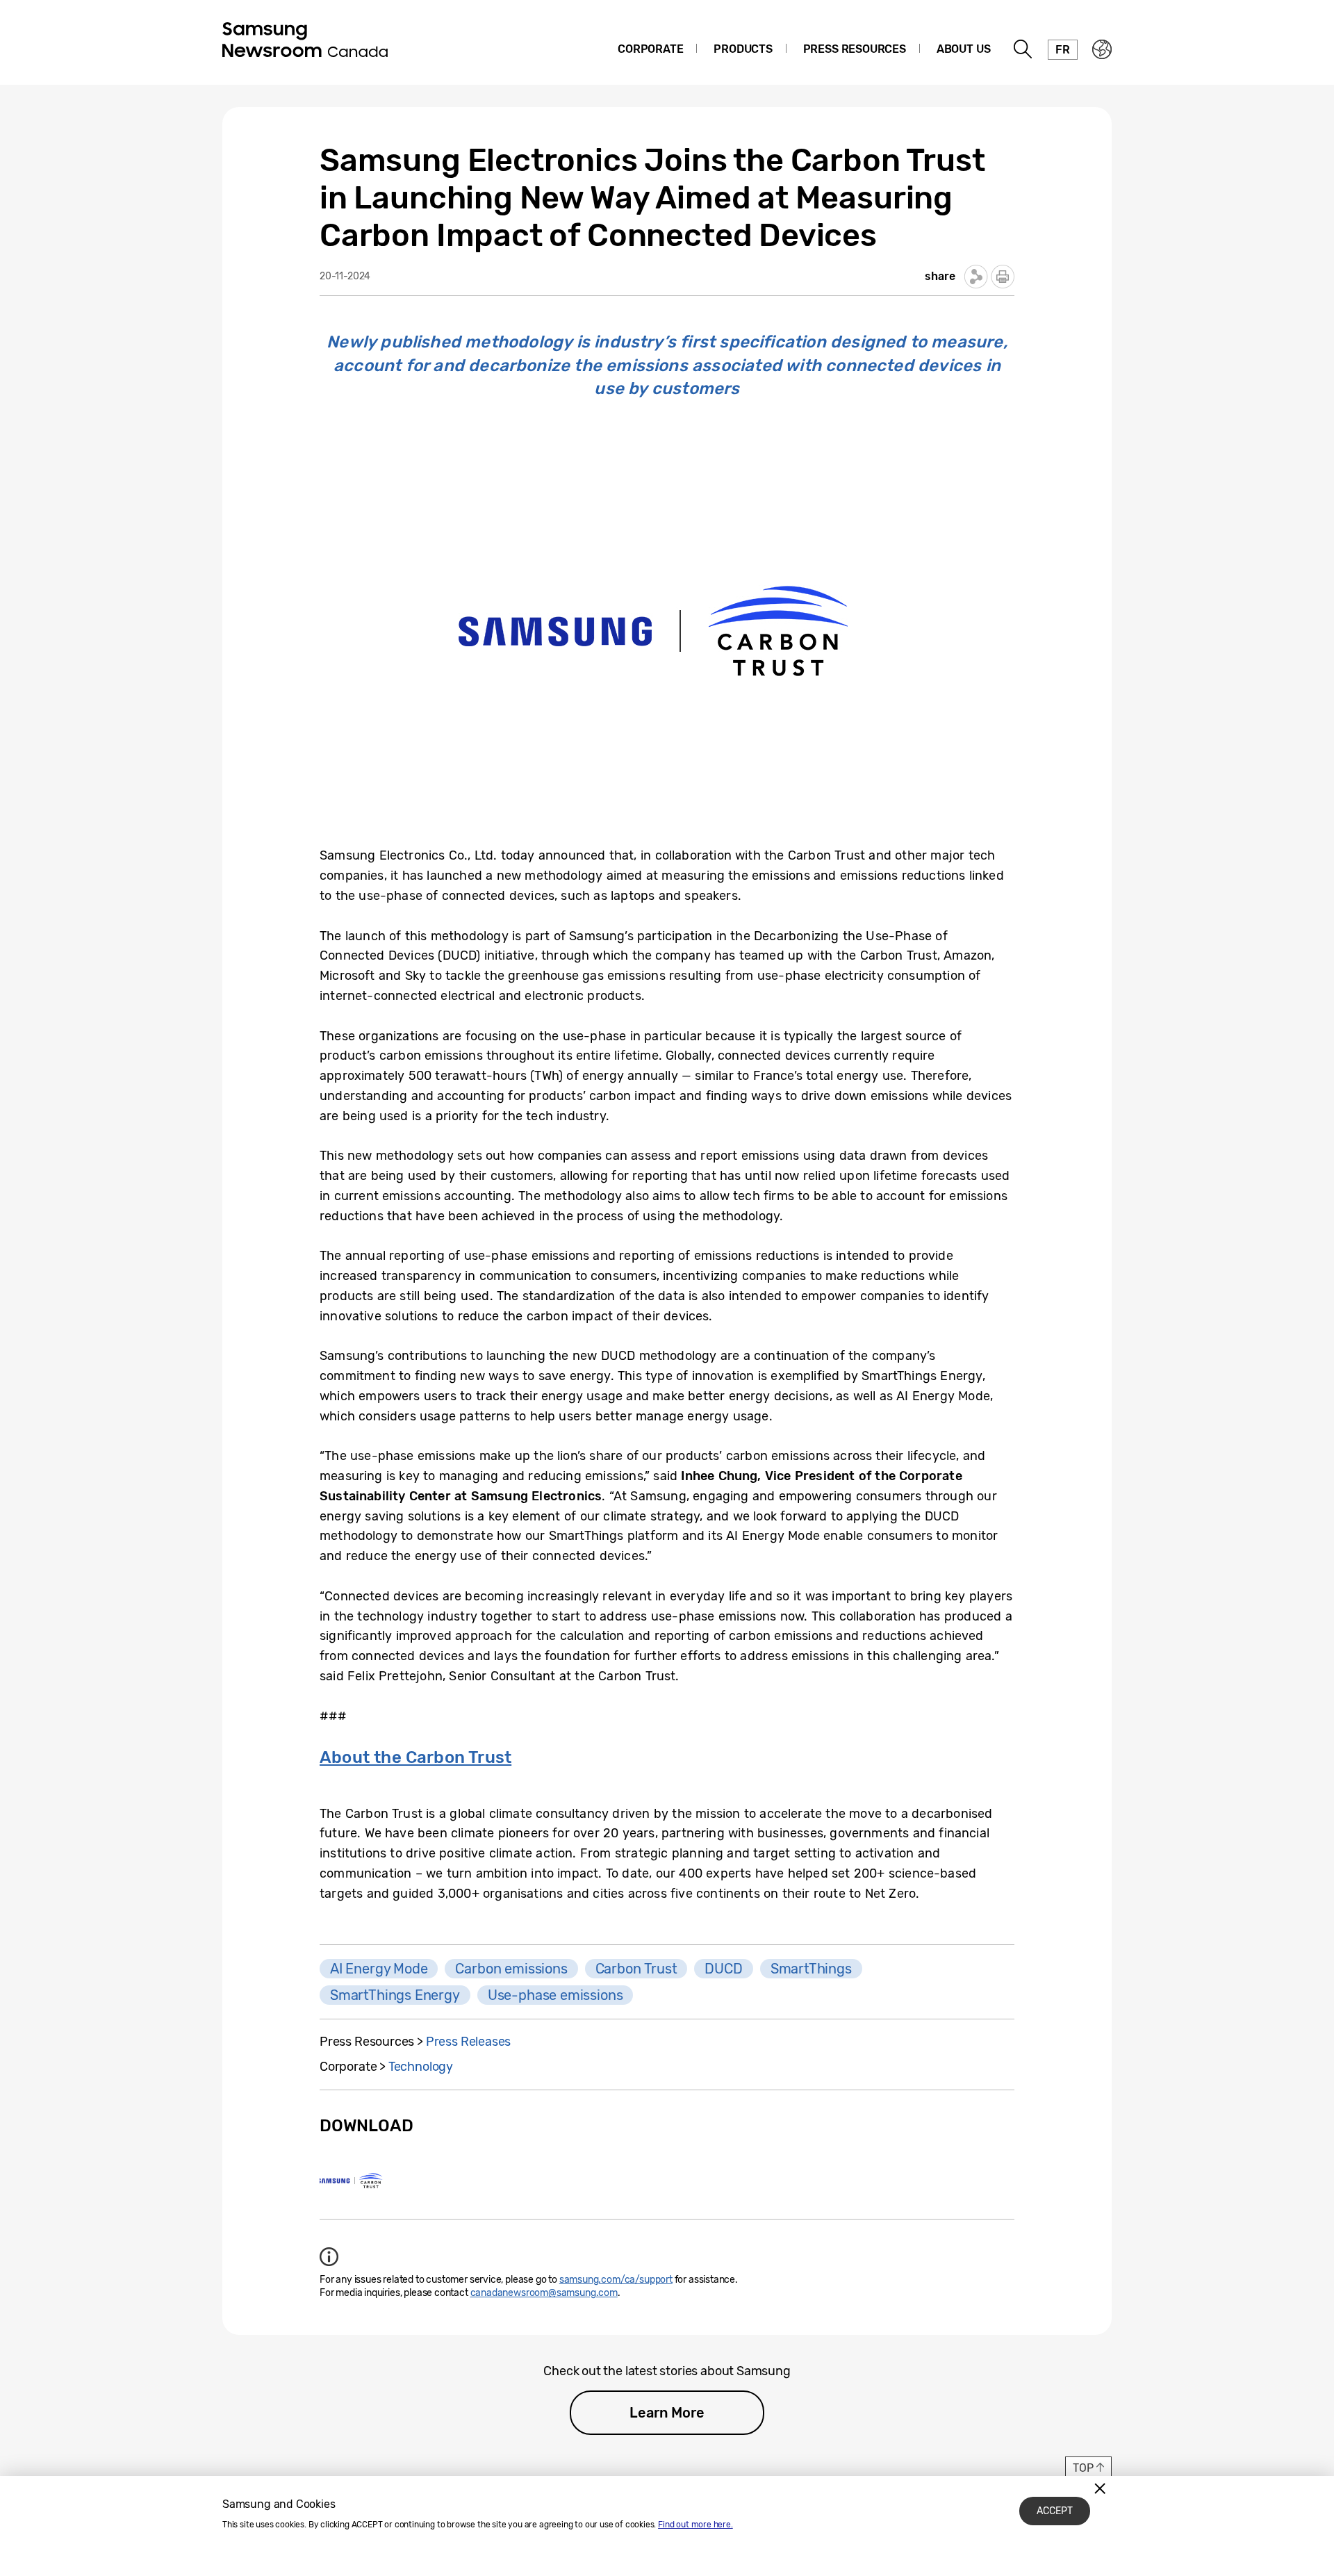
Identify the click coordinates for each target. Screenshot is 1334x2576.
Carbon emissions (511, 1969)
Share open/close (976, 277)
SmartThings (811, 1969)
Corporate (650, 49)
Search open (1023, 49)
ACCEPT (1055, 2511)
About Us (964, 49)
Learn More (667, 2413)
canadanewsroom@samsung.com (544, 2293)
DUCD (723, 1969)
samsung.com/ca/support (616, 2280)
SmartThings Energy (395, 1995)
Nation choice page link (1102, 49)
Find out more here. (695, 2525)
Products (743, 49)
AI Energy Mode (379, 1969)
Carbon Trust (636, 1969)
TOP (1083, 2468)
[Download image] (352, 2181)
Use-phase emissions (555, 1995)
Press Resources (855, 49)
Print (1003, 277)
